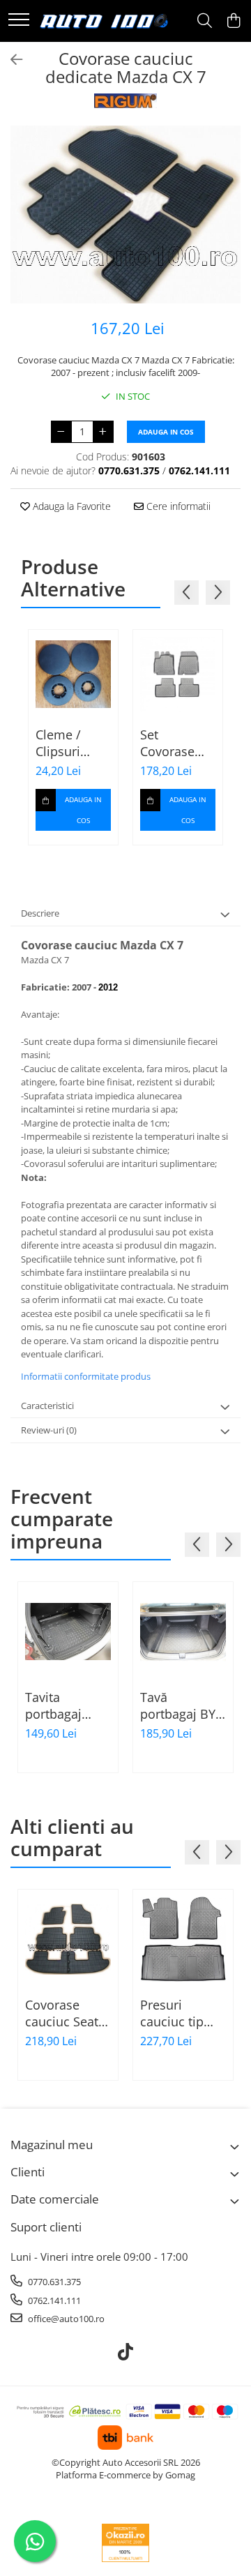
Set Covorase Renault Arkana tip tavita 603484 (170, 743)
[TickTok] (126, 2352)
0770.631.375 (53, 2282)
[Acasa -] (104, 21)
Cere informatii (177, 506)
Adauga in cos (166, 432)
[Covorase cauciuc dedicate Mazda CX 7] (125, 215)
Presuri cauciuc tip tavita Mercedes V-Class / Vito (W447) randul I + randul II (181, 2013)
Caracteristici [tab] (47, 1406)
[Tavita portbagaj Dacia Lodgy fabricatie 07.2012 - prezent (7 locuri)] (68, 1632)
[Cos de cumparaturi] (233, 21)
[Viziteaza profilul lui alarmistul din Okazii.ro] (125, 2543)
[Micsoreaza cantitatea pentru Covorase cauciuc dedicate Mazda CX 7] (61, 432)
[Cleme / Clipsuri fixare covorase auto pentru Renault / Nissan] (73, 675)
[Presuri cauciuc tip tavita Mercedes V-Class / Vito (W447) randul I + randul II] (183, 1939)
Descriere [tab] (40, 913)
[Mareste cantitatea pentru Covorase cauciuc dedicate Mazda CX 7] (103, 432)
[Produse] (19, 21)
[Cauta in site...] (205, 21)
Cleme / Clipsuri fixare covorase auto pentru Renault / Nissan (70, 743)
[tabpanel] (125, 215)
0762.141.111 (53, 2300)
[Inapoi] (10, 60)
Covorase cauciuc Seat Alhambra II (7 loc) (66, 2013)
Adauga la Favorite (70, 506)
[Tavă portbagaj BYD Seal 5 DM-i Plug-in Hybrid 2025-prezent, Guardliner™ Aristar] (183, 1632)
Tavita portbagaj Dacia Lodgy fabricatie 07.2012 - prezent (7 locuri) (61, 1705)
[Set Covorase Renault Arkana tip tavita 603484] (178, 675)
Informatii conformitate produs (86, 1376)
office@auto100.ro (65, 2319)
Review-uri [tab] (49, 1430)
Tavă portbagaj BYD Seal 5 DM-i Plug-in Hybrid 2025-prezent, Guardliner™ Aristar (182, 1705)
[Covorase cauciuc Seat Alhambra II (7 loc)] (68, 1939)
